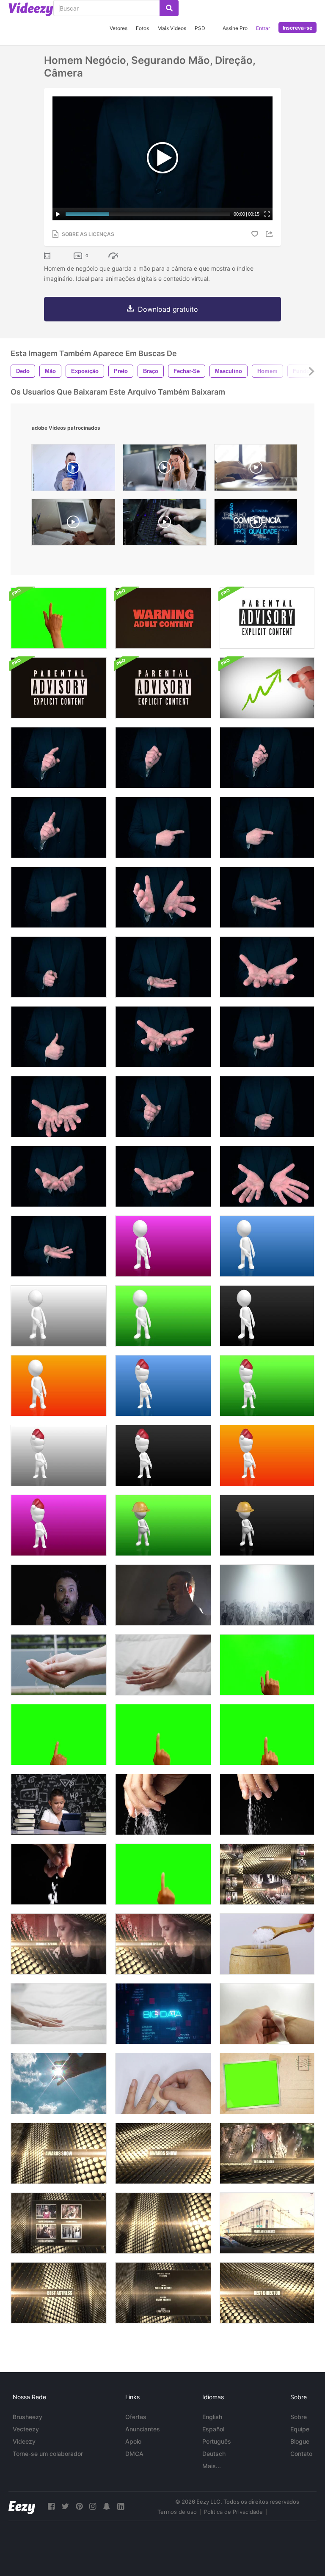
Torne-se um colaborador (48, 2454)
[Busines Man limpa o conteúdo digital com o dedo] (163, 1107)
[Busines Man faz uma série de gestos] (267, 1107)
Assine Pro (235, 28)
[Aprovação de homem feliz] (163, 1595)
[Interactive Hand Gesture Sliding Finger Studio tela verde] (267, 1665)
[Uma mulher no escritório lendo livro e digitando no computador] (73, 524)
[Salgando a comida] (59, 1874)
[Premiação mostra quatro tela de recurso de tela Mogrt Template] (59, 2223)
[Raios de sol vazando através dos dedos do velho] (59, 2084)
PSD (200, 28)
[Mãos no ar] (267, 1595)
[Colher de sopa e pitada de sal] (267, 1944)
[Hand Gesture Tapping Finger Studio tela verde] (267, 1735)
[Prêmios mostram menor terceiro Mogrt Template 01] (267, 2153)
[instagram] (93, 2506)
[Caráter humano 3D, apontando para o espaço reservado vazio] (163, 1246)
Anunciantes (143, 2429)
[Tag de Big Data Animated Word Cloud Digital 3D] (163, 2014)
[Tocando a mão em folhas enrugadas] (59, 2014)
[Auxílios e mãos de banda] (163, 2084)
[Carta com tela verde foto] (267, 2084)
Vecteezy (26, 2429)
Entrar (263, 28)
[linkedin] (121, 2506)
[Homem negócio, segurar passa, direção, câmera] (163, 897)
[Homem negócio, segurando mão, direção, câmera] (267, 897)
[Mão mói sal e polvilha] (163, 1804)
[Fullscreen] (267, 214)
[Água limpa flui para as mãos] (59, 1665)
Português (217, 2441)
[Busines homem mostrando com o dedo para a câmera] (59, 967)
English (212, 2417)
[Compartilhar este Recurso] (270, 234)
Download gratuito (168, 309)
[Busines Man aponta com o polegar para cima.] (59, 1037)
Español (213, 2429)
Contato (301, 2454)
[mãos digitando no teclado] (256, 470)
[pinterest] (79, 2506)
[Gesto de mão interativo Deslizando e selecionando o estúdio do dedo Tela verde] (59, 1735)
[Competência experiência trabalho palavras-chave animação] (256, 524)
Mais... (212, 2466)
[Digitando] (165, 524)
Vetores (118, 28)
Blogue (300, 2441)
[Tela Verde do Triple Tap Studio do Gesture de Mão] (59, 618)
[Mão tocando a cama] (163, 1665)
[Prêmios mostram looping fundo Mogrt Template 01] (163, 2223)
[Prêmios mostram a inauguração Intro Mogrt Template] (59, 1944)
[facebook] (51, 2506)
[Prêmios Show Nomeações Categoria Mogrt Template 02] (267, 2293)
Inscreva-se (297, 28)
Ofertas (136, 2417)
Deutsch (214, 2454)
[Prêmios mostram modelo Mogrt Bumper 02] (163, 2153)
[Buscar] (169, 8)
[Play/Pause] (58, 214)
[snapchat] (107, 2506)
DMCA (134, 2454)
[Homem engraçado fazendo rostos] (59, 1595)
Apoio (133, 2441)
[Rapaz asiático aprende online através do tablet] (59, 1804)
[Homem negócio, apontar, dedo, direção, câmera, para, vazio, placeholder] (59, 758)
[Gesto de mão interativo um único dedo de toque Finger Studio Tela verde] (163, 1735)
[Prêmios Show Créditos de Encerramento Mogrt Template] (163, 2293)
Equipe (300, 2429)
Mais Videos (172, 28)
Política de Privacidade (233, 2512)
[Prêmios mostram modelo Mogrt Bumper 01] (59, 2153)
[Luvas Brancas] (267, 2014)
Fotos (142, 28)
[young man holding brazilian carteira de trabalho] (73, 470)
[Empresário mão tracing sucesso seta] (267, 688)
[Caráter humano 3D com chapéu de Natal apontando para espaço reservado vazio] (163, 1386)
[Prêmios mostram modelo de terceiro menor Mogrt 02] (267, 2223)
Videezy (24, 2441)
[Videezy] (31, 9)
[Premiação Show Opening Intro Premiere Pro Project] (163, 1944)
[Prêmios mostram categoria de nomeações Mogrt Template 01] (59, 2293)
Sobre (299, 2417)
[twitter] (65, 2506)
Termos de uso (177, 2512)
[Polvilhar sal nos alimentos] (267, 1804)
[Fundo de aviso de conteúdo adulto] (163, 618)
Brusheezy (28, 2417)
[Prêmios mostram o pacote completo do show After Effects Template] (267, 1874)
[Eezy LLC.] (22, 2506)
